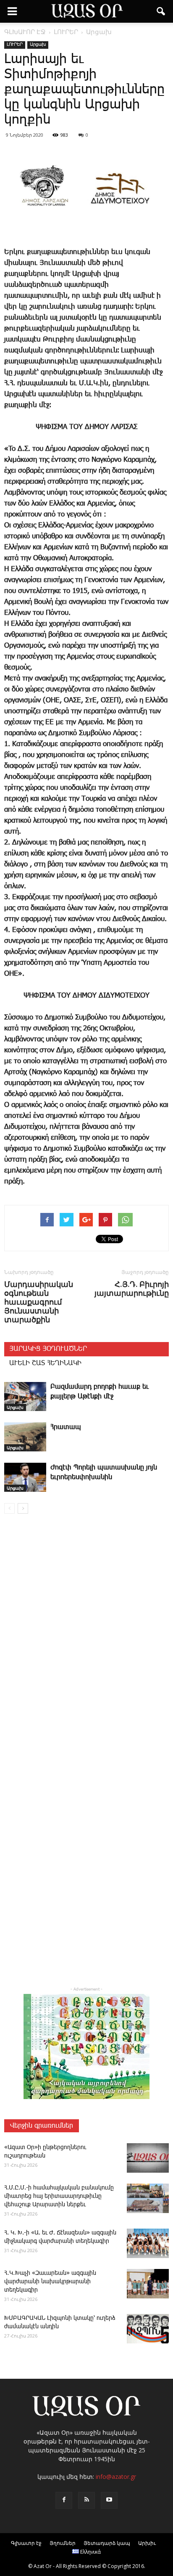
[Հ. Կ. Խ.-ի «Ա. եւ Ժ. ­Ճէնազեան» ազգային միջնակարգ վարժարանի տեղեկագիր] (148, 2243)
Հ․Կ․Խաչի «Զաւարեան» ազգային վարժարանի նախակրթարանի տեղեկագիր (50, 2282)
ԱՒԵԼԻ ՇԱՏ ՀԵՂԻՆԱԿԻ (45, 1363)
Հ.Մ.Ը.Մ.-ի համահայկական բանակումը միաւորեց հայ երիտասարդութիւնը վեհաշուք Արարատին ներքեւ (59, 2196)
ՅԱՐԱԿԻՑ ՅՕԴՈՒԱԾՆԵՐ (48, 1349)
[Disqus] (86, 1641)
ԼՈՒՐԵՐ (15, 45)
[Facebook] (64, 2500)
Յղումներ (63, 2543)
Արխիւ (147, 2543)
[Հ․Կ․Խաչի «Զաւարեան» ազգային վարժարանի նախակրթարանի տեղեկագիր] (148, 2284)
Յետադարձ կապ (107, 2543)
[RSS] (86, 2500)
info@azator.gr (116, 2477)
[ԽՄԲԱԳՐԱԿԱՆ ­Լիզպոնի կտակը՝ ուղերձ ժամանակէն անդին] (148, 2329)
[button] (161, 11)
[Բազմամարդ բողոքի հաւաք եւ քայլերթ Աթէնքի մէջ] (25, 1397)
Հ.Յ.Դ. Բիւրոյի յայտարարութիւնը (132, 1289)
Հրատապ (66, 1427)
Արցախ (38, 45)
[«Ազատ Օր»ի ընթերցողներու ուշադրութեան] (148, 2158)
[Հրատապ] (25, 1437)
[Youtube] (109, 2500)
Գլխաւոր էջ (26, 2543)
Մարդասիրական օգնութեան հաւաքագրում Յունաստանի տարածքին (39, 1302)
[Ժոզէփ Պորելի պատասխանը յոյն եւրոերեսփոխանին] (25, 1477)
